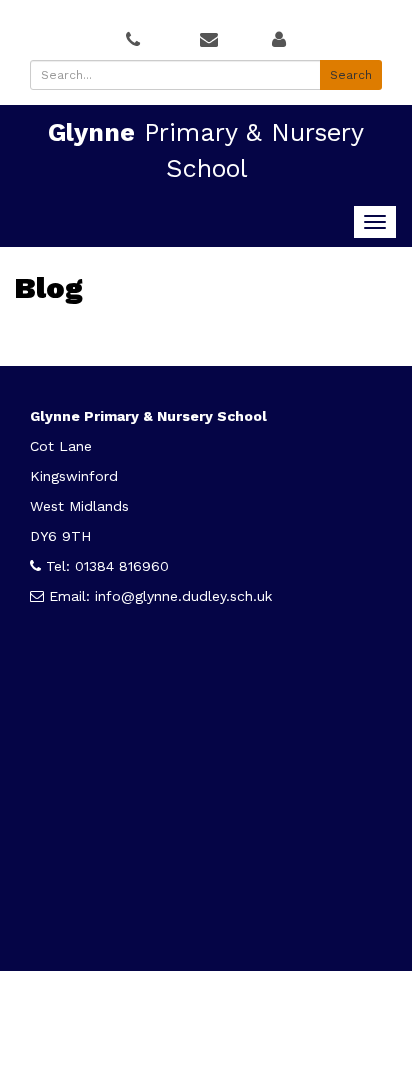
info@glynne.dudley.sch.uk (183, 596)
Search (351, 75)
